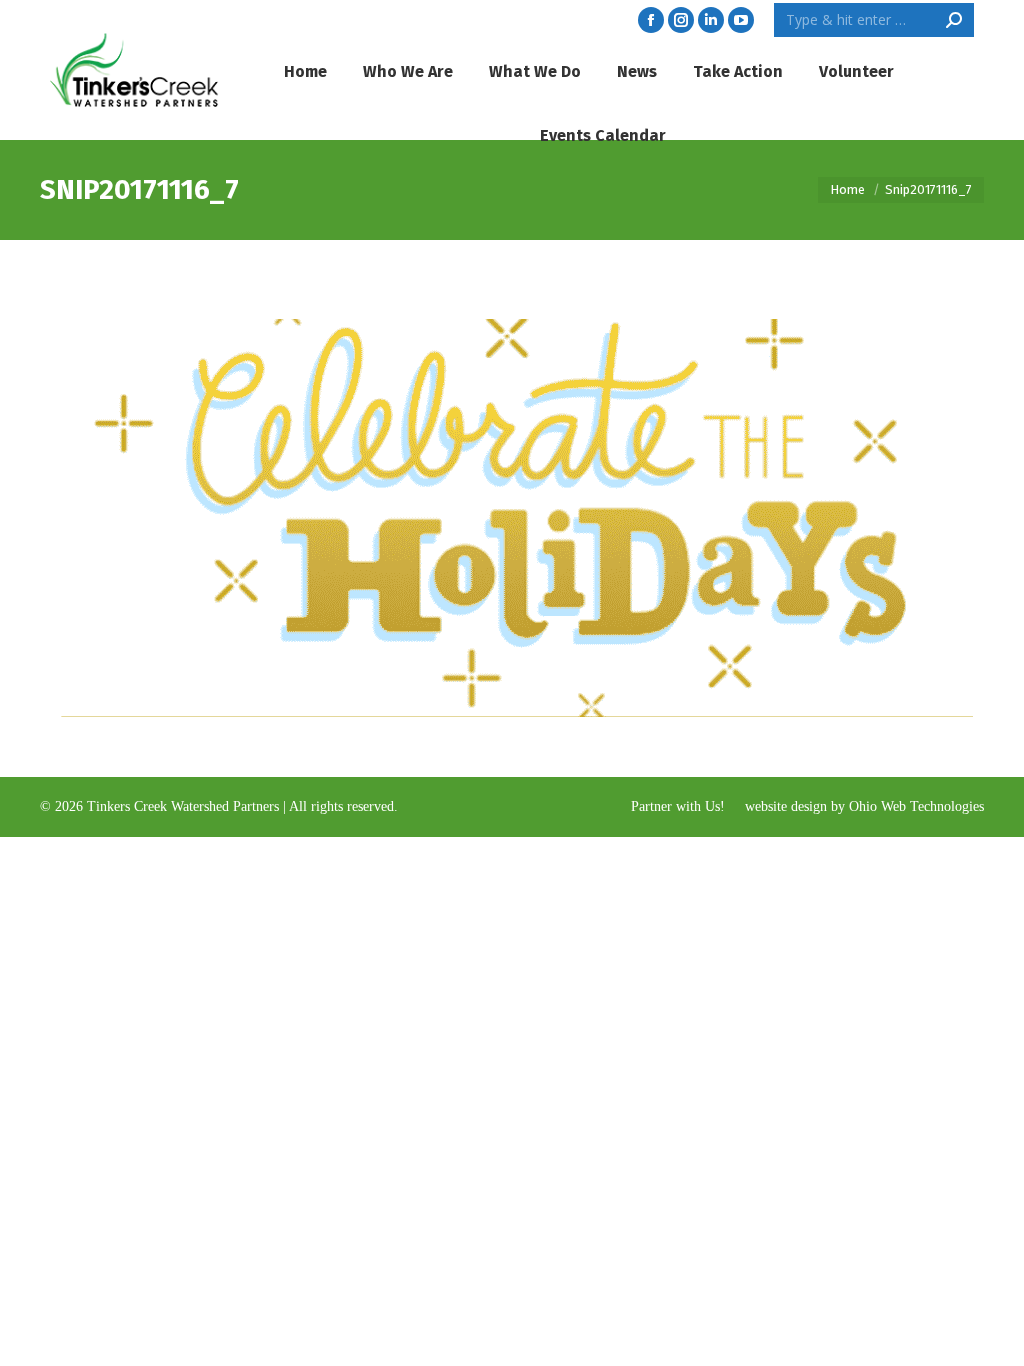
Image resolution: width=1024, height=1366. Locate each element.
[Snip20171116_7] (512, 503)
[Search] (954, 20)
